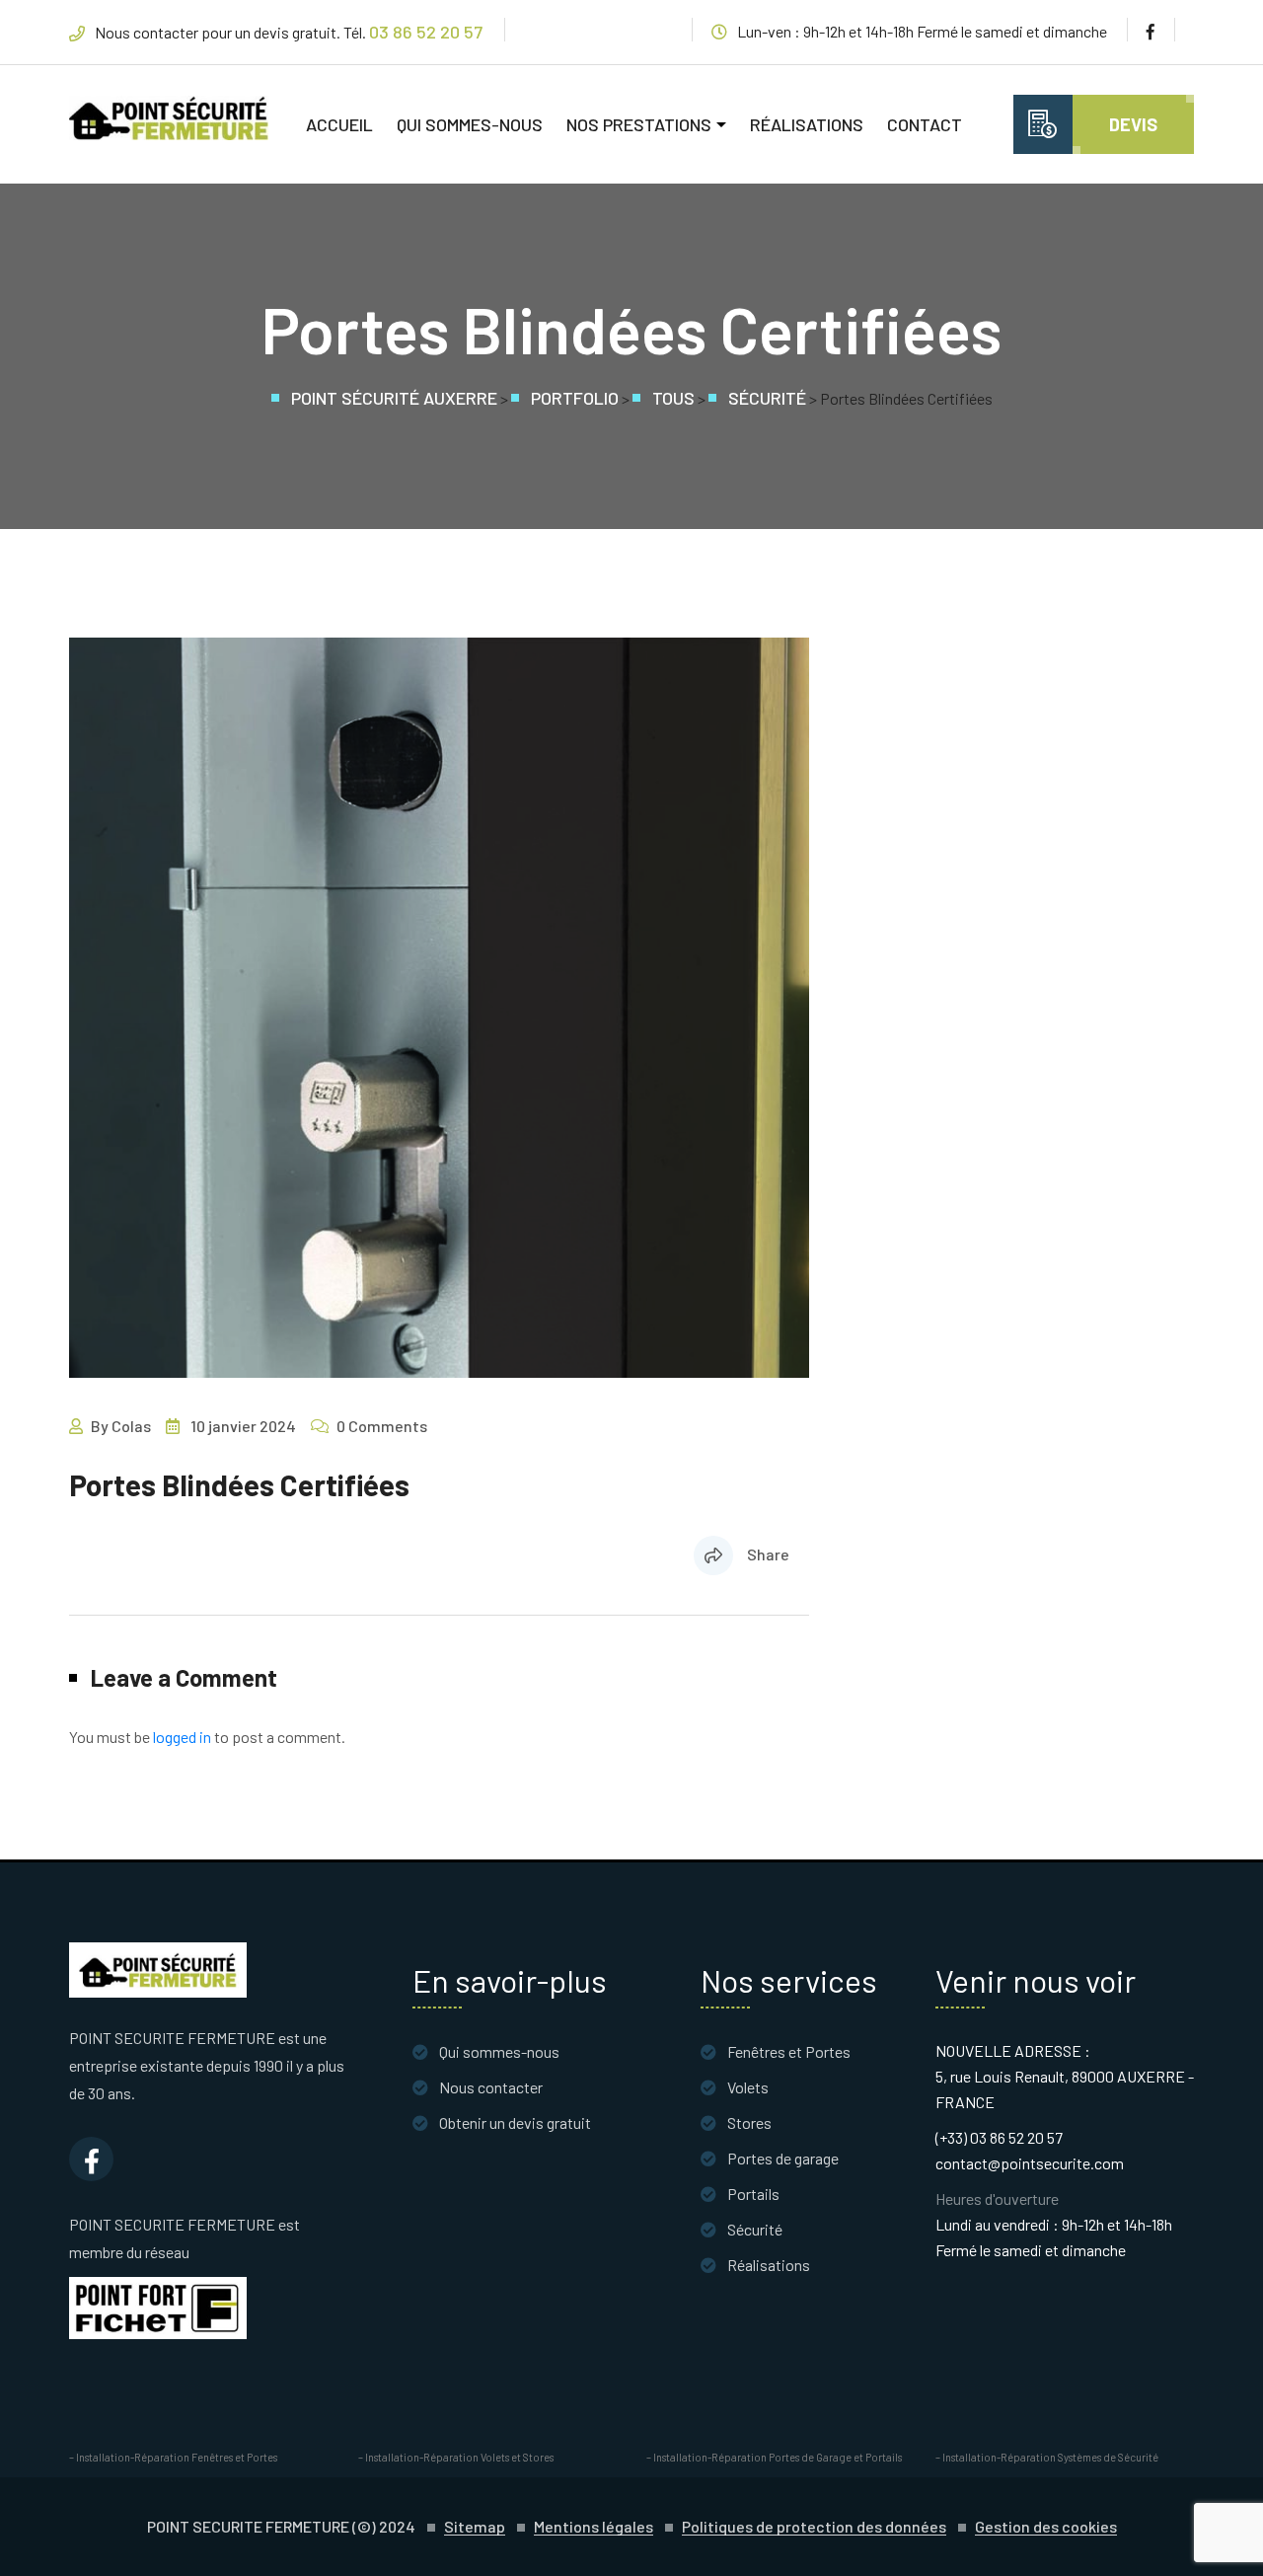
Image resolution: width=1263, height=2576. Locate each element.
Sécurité (755, 2229)
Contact (925, 124)
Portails (753, 2194)
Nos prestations (639, 124)
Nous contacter (491, 2087)
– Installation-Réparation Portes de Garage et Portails (774, 2457)
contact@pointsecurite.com (1030, 2163)
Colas (131, 1426)
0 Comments (382, 1426)
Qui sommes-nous (470, 124)
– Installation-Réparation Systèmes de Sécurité (1047, 2457)
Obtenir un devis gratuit (515, 2122)
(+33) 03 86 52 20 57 (999, 2137)
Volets (748, 2087)
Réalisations (807, 124)
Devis (1133, 124)
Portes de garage (783, 2158)
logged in (182, 1737)
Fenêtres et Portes (789, 2051)
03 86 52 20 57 (426, 32)
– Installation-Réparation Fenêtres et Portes (173, 2457)
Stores (749, 2122)
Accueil (339, 124)
